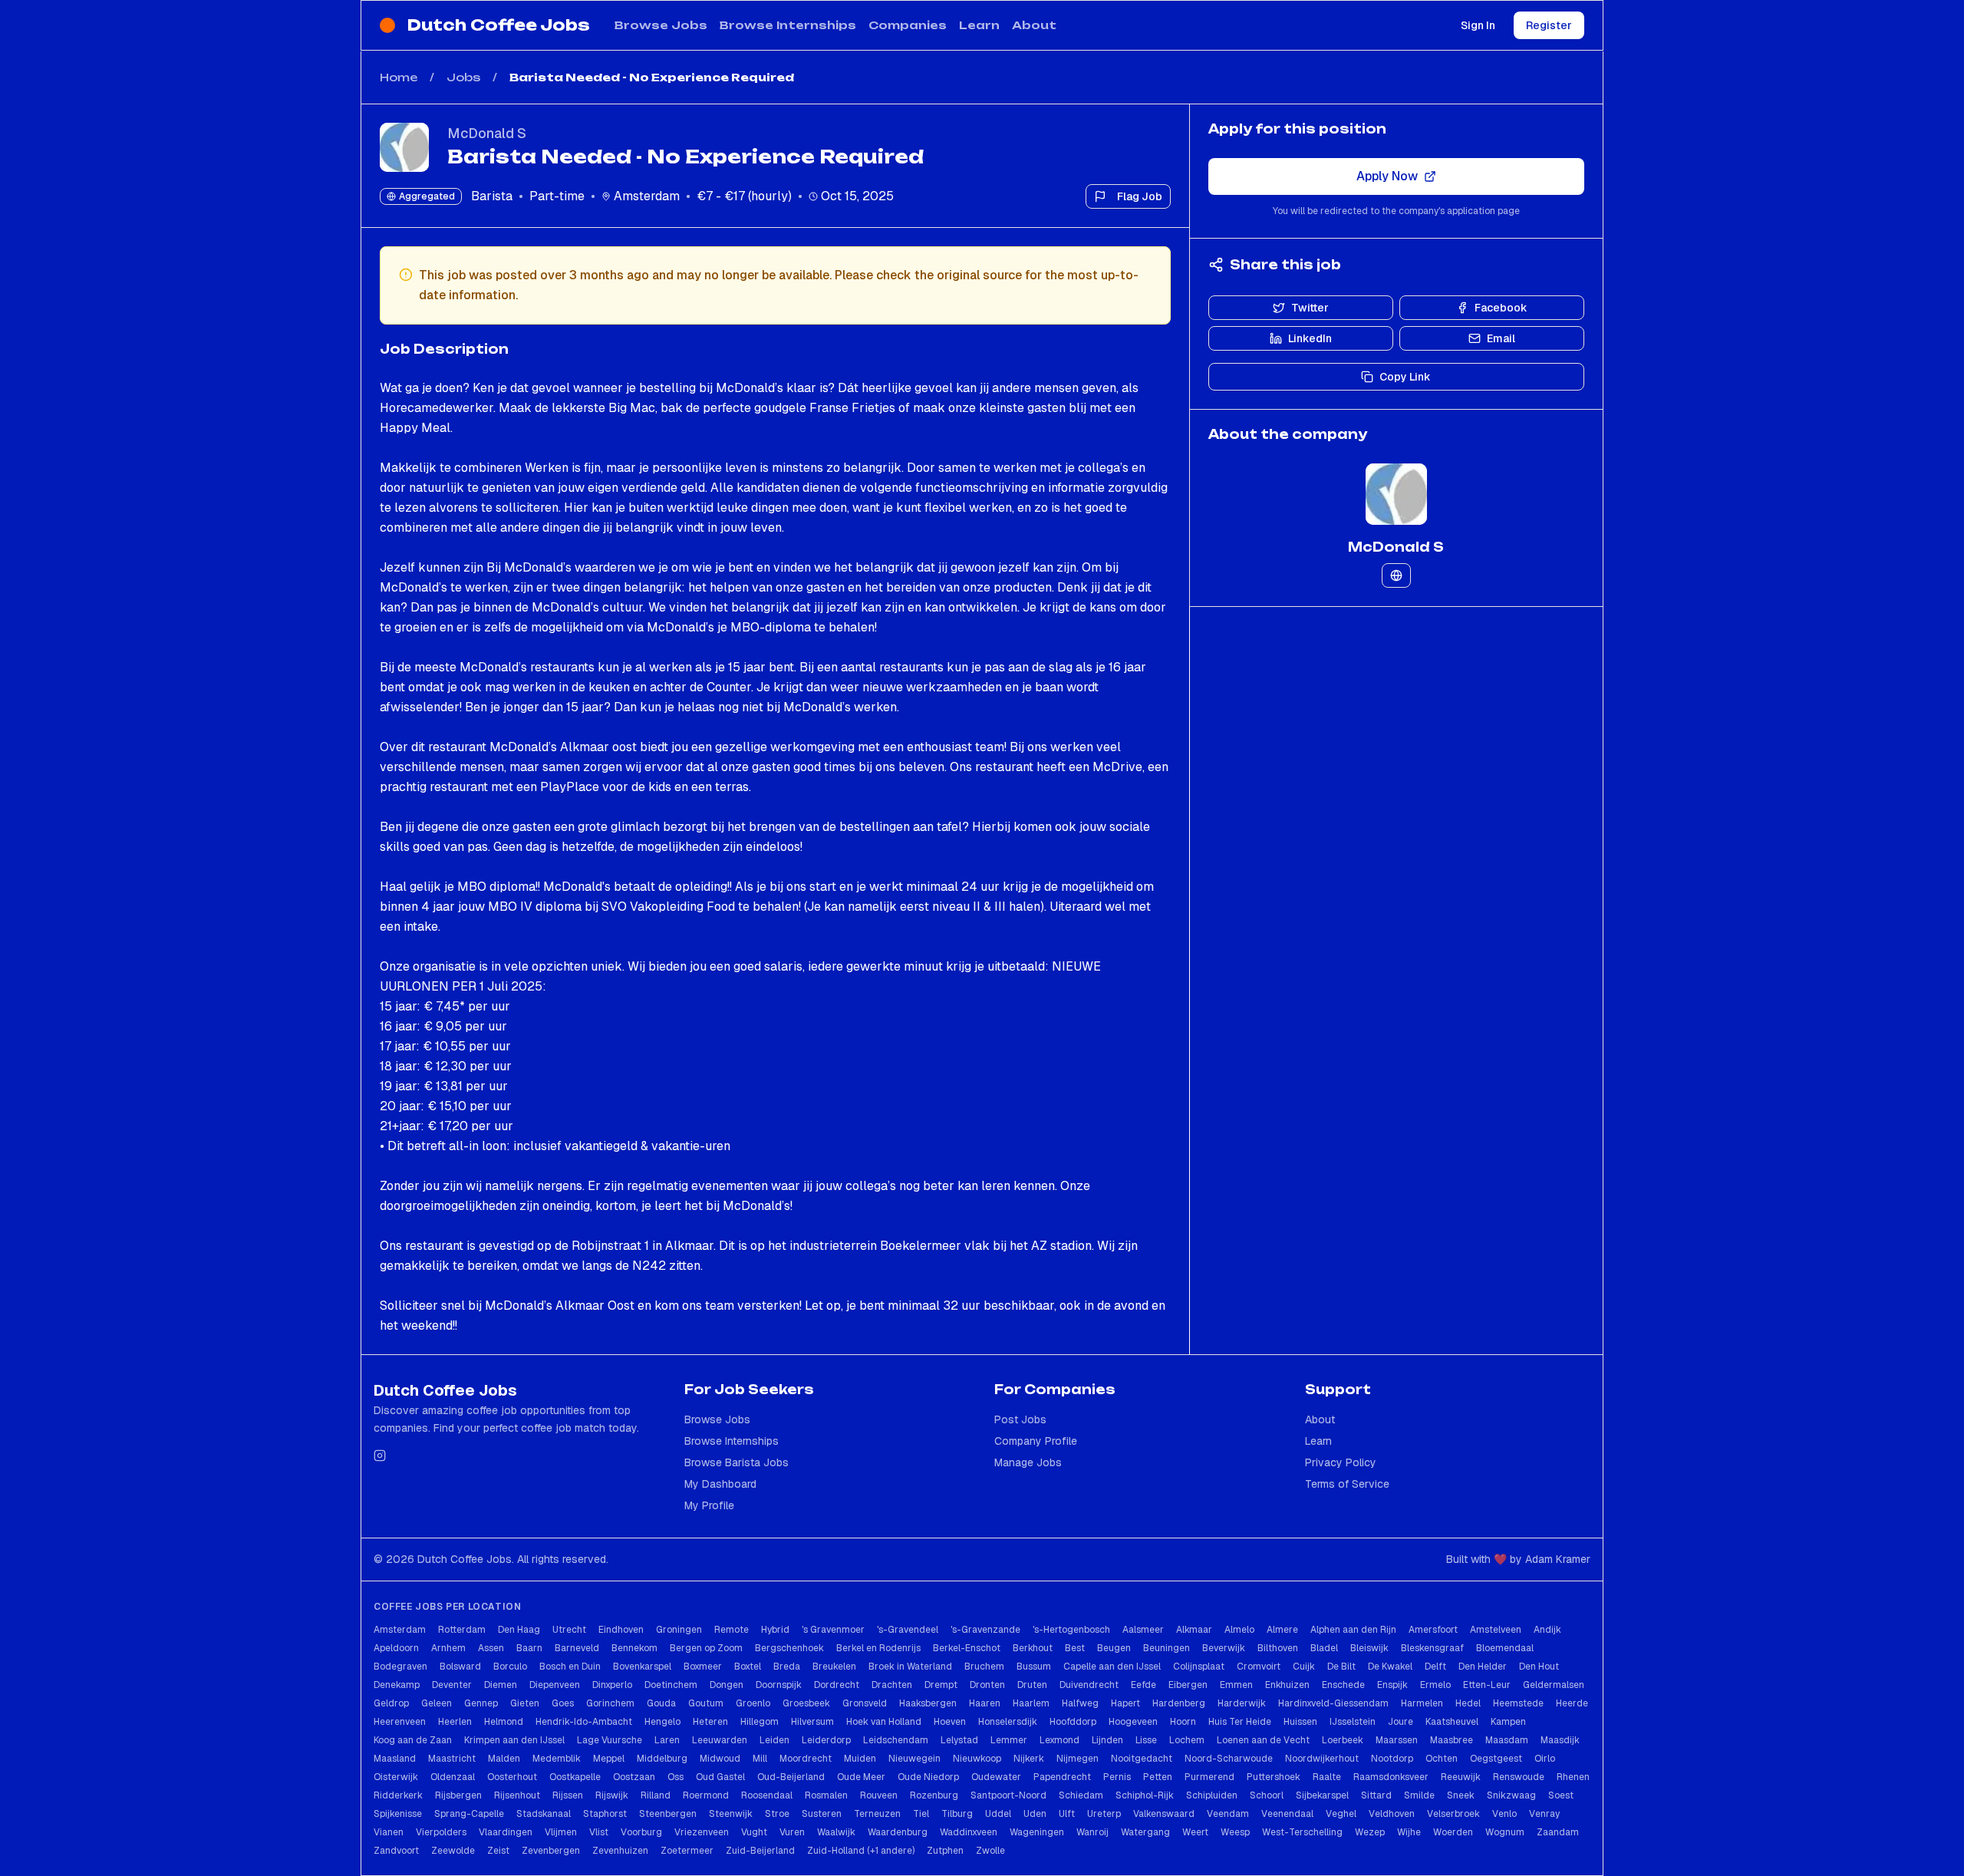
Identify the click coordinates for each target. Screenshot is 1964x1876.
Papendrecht (1062, 1777)
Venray (1544, 1814)
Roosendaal (767, 1795)
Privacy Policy (1341, 1462)
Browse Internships (788, 25)
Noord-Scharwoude (1229, 1759)
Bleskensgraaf (1432, 1648)
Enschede (1343, 1685)
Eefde (1143, 1685)
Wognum (1505, 1832)
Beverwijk (1224, 1648)
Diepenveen (555, 1685)
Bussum (1034, 1667)
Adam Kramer (1558, 1559)
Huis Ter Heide (1240, 1722)
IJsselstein (1353, 1722)
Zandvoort (396, 1851)
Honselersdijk (1008, 1722)
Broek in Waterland (910, 1667)
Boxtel (748, 1667)
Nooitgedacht (1142, 1759)
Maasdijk (1560, 1740)
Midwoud (720, 1759)
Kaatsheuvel (1452, 1722)
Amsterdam (400, 1630)
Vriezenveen (702, 1832)
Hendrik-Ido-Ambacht (584, 1722)
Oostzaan (634, 1777)
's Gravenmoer (833, 1630)
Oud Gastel (720, 1777)
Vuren (792, 1832)
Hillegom (760, 1722)
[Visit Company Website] (1396, 575)
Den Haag (519, 1630)
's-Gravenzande (985, 1630)
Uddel (998, 1814)
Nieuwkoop (977, 1759)
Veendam (1228, 1814)
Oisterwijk (396, 1777)
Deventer (452, 1685)
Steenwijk (731, 1814)
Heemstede (1518, 1703)
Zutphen (945, 1851)
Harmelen (1422, 1703)
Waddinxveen (969, 1832)
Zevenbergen (551, 1851)
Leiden (774, 1740)
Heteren (710, 1722)
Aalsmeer (1143, 1630)
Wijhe (1409, 1832)
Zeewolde (453, 1851)
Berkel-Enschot (967, 1648)
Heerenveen (400, 1722)
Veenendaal (1287, 1814)
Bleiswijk (1369, 1648)
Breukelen (834, 1667)
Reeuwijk (1461, 1777)
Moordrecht (806, 1759)
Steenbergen (668, 1814)
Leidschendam (896, 1740)
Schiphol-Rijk (1145, 1795)
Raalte (1327, 1777)
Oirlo (1545, 1759)
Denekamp (397, 1685)
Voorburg (641, 1832)
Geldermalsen (1554, 1685)
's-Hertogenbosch (1071, 1630)
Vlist (599, 1832)
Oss (676, 1777)
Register (1549, 25)
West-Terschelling (1302, 1832)
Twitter (1310, 308)
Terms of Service (1347, 1484)
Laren (667, 1740)
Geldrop (391, 1703)
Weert (1195, 1832)
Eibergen (1188, 1685)
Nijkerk (1029, 1759)
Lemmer (1009, 1740)
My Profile (709, 1505)
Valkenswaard (1164, 1814)
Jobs (463, 77)
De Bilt (1341, 1667)
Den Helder (1483, 1667)
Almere (1282, 1630)
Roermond (706, 1795)
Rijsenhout (517, 1795)
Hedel (1468, 1703)
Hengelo (662, 1722)
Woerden (1453, 1832)
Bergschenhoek (789, 1648)
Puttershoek (1274, 1777)
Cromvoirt (1259, 1667)
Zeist (498, 1851)
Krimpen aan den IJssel (514, 1740)
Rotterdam (462, 1630)
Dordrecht (837, 1685)
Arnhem (448, 1648)
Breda (787, 1667)
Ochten (1442, 1759)
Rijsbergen (458, 1795)
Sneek (1461, 1795)
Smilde (1419, 1795)
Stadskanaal (544, 1814)
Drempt (941, 1685)
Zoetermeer (687, 1851)
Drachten (892, 1685)
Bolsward (460, 1667)
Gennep (481, 1703)
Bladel (1324, 1648)
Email (1501, 338)
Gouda (661, 1703)
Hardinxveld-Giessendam (1333, 1703)
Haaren (985, 1703)
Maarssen (1397, 1740)
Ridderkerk (398, 1795)
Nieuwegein (914, 1759)
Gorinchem (610, 1703)
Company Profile (1036, 1441)
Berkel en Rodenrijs (878, 1648)
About (1034, 25)
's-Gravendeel (908, 1630)
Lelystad (959, 1740)
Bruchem (984, 1667)
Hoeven (950, 1722)
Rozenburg (934, 1795)
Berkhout (1033, 1648)
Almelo (1239, 1630)
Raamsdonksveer (1391, 1777)
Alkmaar (1194, 1630)
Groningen (679, 1630)
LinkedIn (1310, 338)
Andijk (1547, 1630)
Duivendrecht (1089, 1685)
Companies (908, 25)
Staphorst (605, 1814)
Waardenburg (898, 1832)
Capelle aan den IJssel (1112, 1667)
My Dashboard (720, 1484)
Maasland (395, 1759)
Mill (760, 1759)
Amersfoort (1433, 1630)
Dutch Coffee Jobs (499, 25)
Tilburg (957, 1814)
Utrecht (569, 1630)
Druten (1032, 1685)
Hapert (1125, 1703)
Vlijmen (561, 1832)
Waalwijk (836, 1832)
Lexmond (1059, 1740)
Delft (1435, 1667)
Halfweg (1080, 1703)
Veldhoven (1392, 1814)
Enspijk (1392, 1685)
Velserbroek (1453, 1814)
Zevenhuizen (620, 1851)
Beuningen (1167, 1648)
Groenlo (753, 1703)
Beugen (1114, 1648)
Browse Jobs (661, 25)
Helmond (504, 1722)
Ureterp (1104, 1814)
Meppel (609, 1759)
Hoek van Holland (884, 1722)
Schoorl (1267, 1795)
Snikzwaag (1511, 1795)
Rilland (656, 1795)
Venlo (1504, 1814)
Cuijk (1304, 1667)
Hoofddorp (1073, 1722)
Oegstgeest (1496, 1759)
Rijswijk (612, 1795)
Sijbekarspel (1322, 1795)
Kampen (1508, 1722)
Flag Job (1140, 196)
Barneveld (577, 1648)
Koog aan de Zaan (413, 1740)
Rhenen (1573, 1777)
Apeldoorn (396, 1648)
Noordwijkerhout (1322, 1759)
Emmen (1236, 1685)
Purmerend (1209, 1777)
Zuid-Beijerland (760, 1851)
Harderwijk (1242, 1703)
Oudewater (996, 1777)
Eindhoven (621, 1630)
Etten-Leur (1487, 1685)
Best (1075, 1648)
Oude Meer (861, 1777)
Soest (1561, 1795)
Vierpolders (441, 1832)
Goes (563, 1703)
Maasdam (1507, 1740)
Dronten (987, 1685)
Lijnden (1107, 1740)
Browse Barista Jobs (736, 1462)
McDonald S (487, 133)
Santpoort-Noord (1008, 1795)
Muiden (860, 1759)
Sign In (1478, 25)
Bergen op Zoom (706, 1648)
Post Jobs (1020, 1419)
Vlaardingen (506, 1832)
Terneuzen (877, 1814)
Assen (491, 1648)
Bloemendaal (1505, 1648)
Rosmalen (826, 1795)
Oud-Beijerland (791, 1777)
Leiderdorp (826, 1740)
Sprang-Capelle (469, 1814)
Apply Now (1387, 176)
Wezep (1370, 1832)
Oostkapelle (575, 1777)
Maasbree (1452, 1740)
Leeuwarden (720, 1740)
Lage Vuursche (610, 1740)
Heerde (1572, 1703)
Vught (754, 1832)
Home (399, 77)
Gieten (525, 1703)
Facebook (1501, 308)
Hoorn (1183, 1722)
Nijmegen (1078, 1759)
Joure (1401, 1722)
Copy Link (1405, 377)
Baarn (529, 1648)
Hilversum (812, 1722)
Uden (1035, 1814)
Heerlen (455, 1722)
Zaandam (1558, 1832)
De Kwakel (1390, 1667)
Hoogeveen (1133, 1722)
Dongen (727, 1685)
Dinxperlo (612, 1685)
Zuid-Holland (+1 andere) (861, 1851)
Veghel (1341, 1814)
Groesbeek (806, 1703)
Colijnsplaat (1199, 1667)
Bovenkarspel (642, 1667)
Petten (1158, 1777)
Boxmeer (703, 1667)
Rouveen (879, 1795)
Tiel (921, 1814)
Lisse (1146, 1740)
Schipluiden (1212, 1795)
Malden (504, 1759)
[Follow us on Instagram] (380, 1456)
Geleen (437, 1703)
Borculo (510, 1667)
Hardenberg (1179, 1703)
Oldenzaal (453, 1777)
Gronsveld (865, 1703)
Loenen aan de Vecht (1263, 1740)
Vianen (389, 1832)
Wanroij (1092, 1832)
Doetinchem (671, 1685)
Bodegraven (400, 1667)
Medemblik (557, 1759)
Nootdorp (1392, 1759)
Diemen (501, 1685)
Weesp (1235, 1832)
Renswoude (1519, 1777)
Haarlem (1031, 1703)
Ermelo (1435, 1685)
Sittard (1376, 1795)
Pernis (1117, 1777)
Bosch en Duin (570, 1667)
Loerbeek (1343, 1740)
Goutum (706, 1703)
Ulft (1067, 1814)
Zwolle (990, 1851)
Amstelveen (1496, 1630)
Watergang (1145, 1832)
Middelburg (662, 1759)
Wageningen (1037, 1832)
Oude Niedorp (928, 1777)
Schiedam (1081, 1795)
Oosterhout (512, 1777)
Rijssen (568, 1795)
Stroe (777, 1814)
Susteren (822, 1814)
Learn (979, 25)
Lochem (1187, 1740)
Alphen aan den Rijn (1353, 1630)
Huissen (1300, 1722)
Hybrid (775, 1630)
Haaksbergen (928, 1703)
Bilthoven (1278, 1648)
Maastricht (452, 1759)
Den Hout (1539, 1667)
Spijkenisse (398, 1814)
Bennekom (634, 1648)
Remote (732, 1630)
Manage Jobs (1028, 1462)
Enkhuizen (1287, 1685)
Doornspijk (779, 1685)
